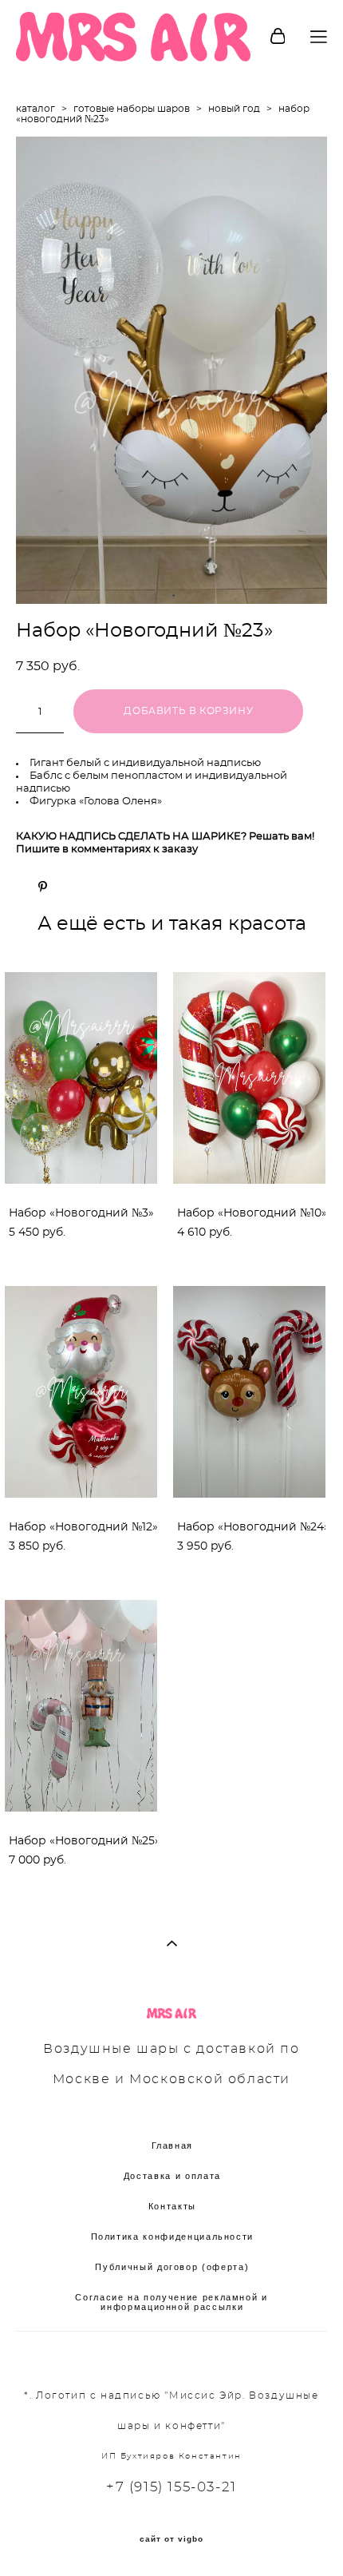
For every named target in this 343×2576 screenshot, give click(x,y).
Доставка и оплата (172, 2176)
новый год (234, 109)
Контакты (172, 2206)
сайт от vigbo (171, 2539)
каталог (35, 109)
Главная (173, 2145)
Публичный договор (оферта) (172, 2267)
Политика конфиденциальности (173, 2237)
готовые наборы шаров (132, 109)
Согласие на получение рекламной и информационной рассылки (171, 2302)
